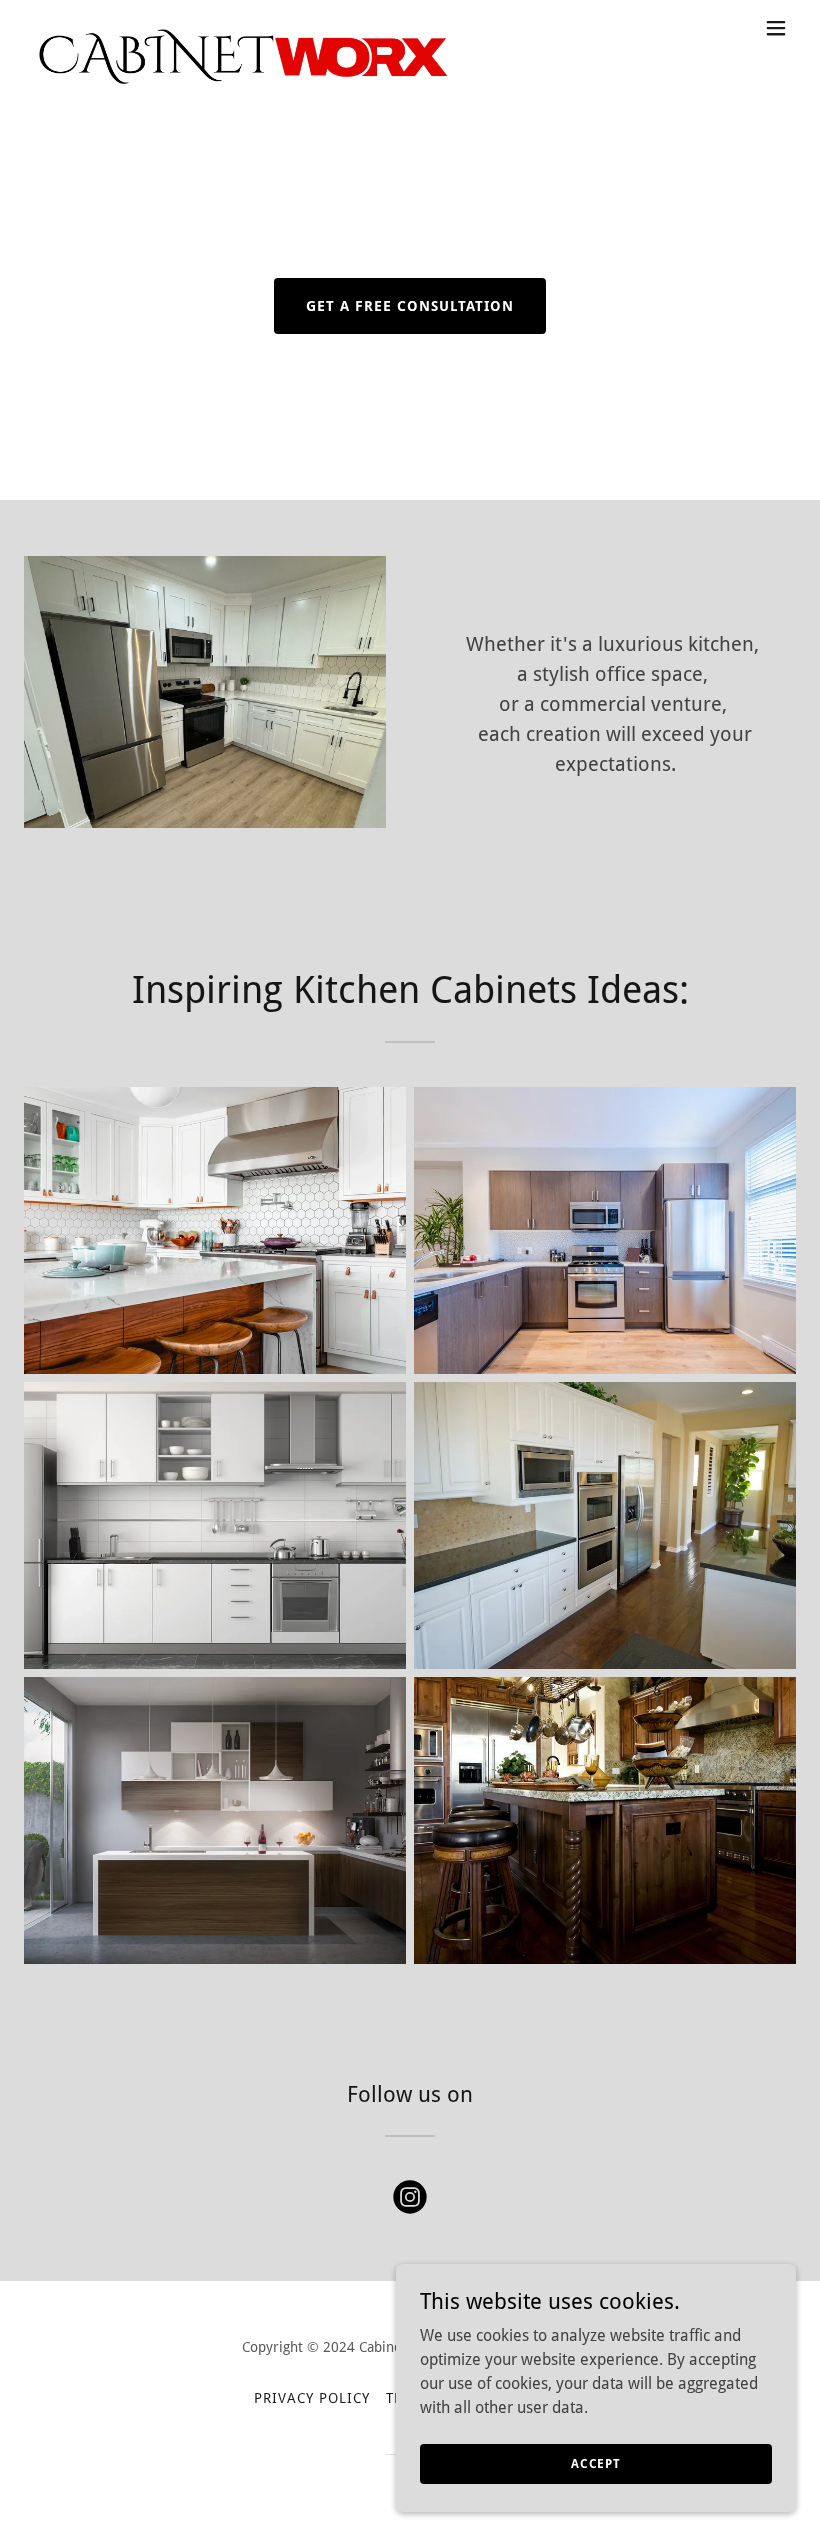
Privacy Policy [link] (312, 2398)
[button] (776, 28)
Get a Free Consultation (410, 306)
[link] (240, 28)
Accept (596, 2463)
